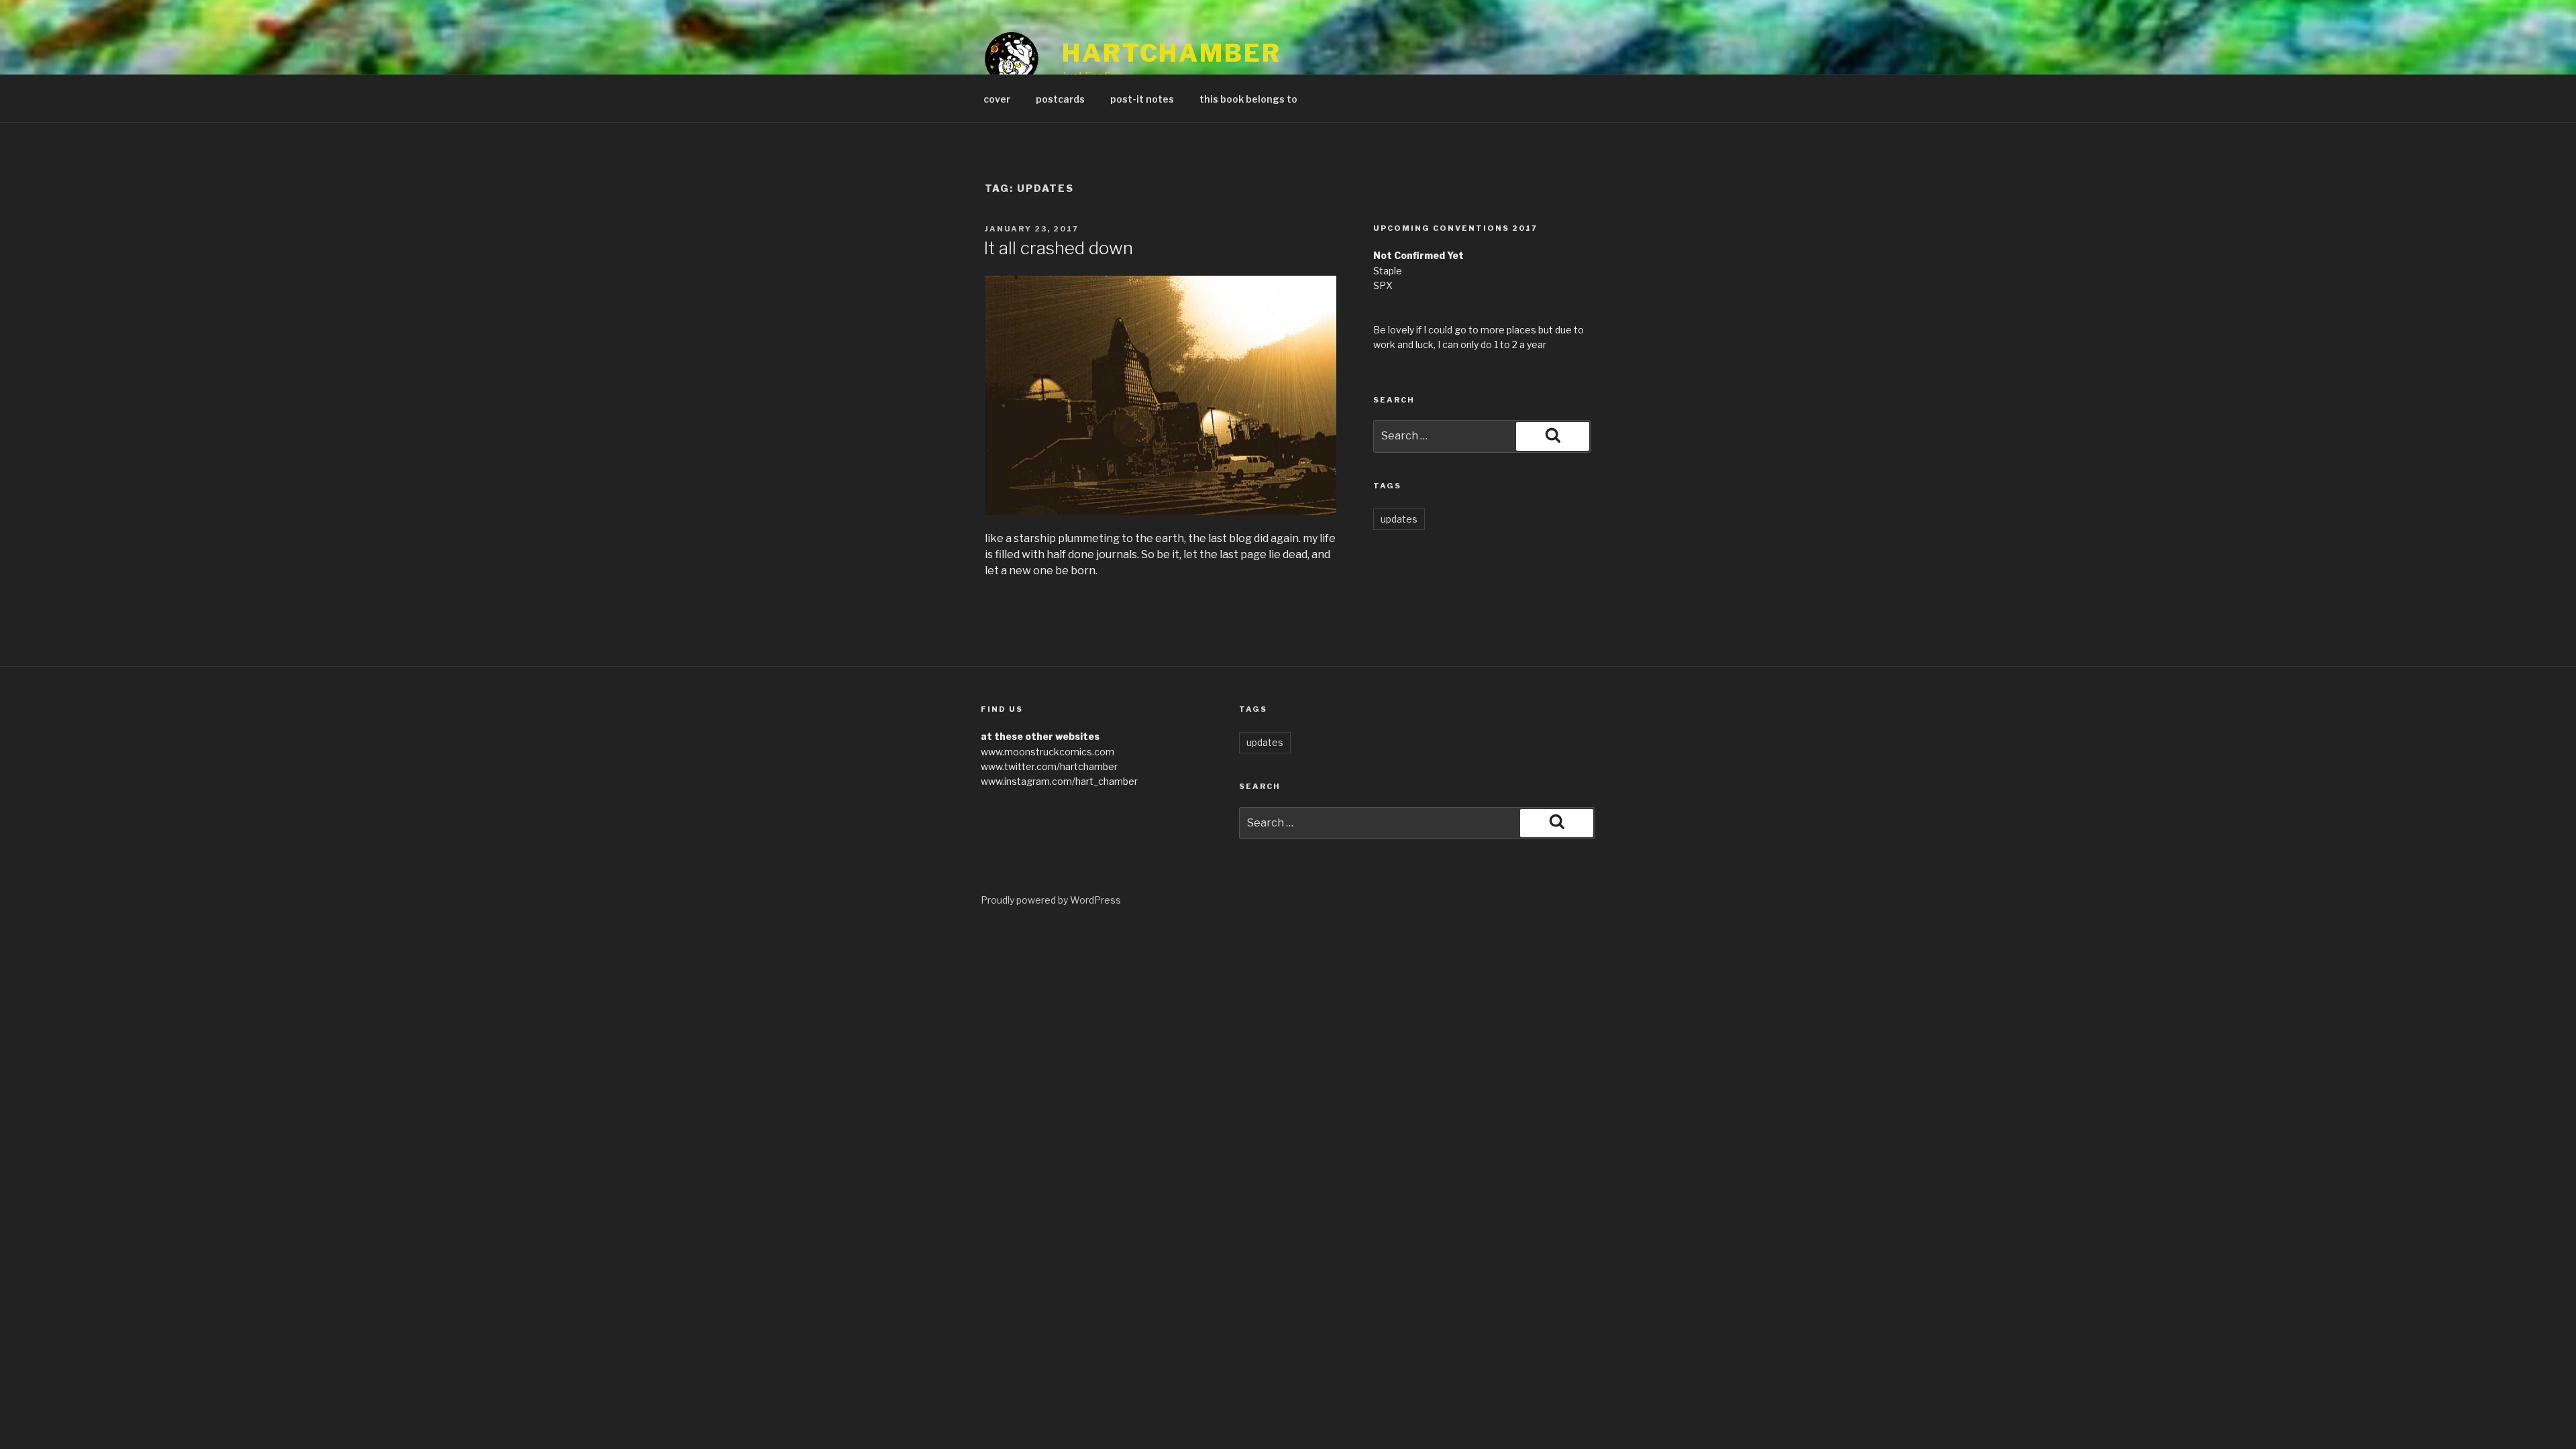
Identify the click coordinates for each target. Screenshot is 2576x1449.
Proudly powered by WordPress (1051, 900)
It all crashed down (1058, 248)
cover (997, 99)
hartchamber (1172, 53)
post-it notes (1142, 99)
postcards (1060, 99)
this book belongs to (1248, 99)
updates (1399, 519)
